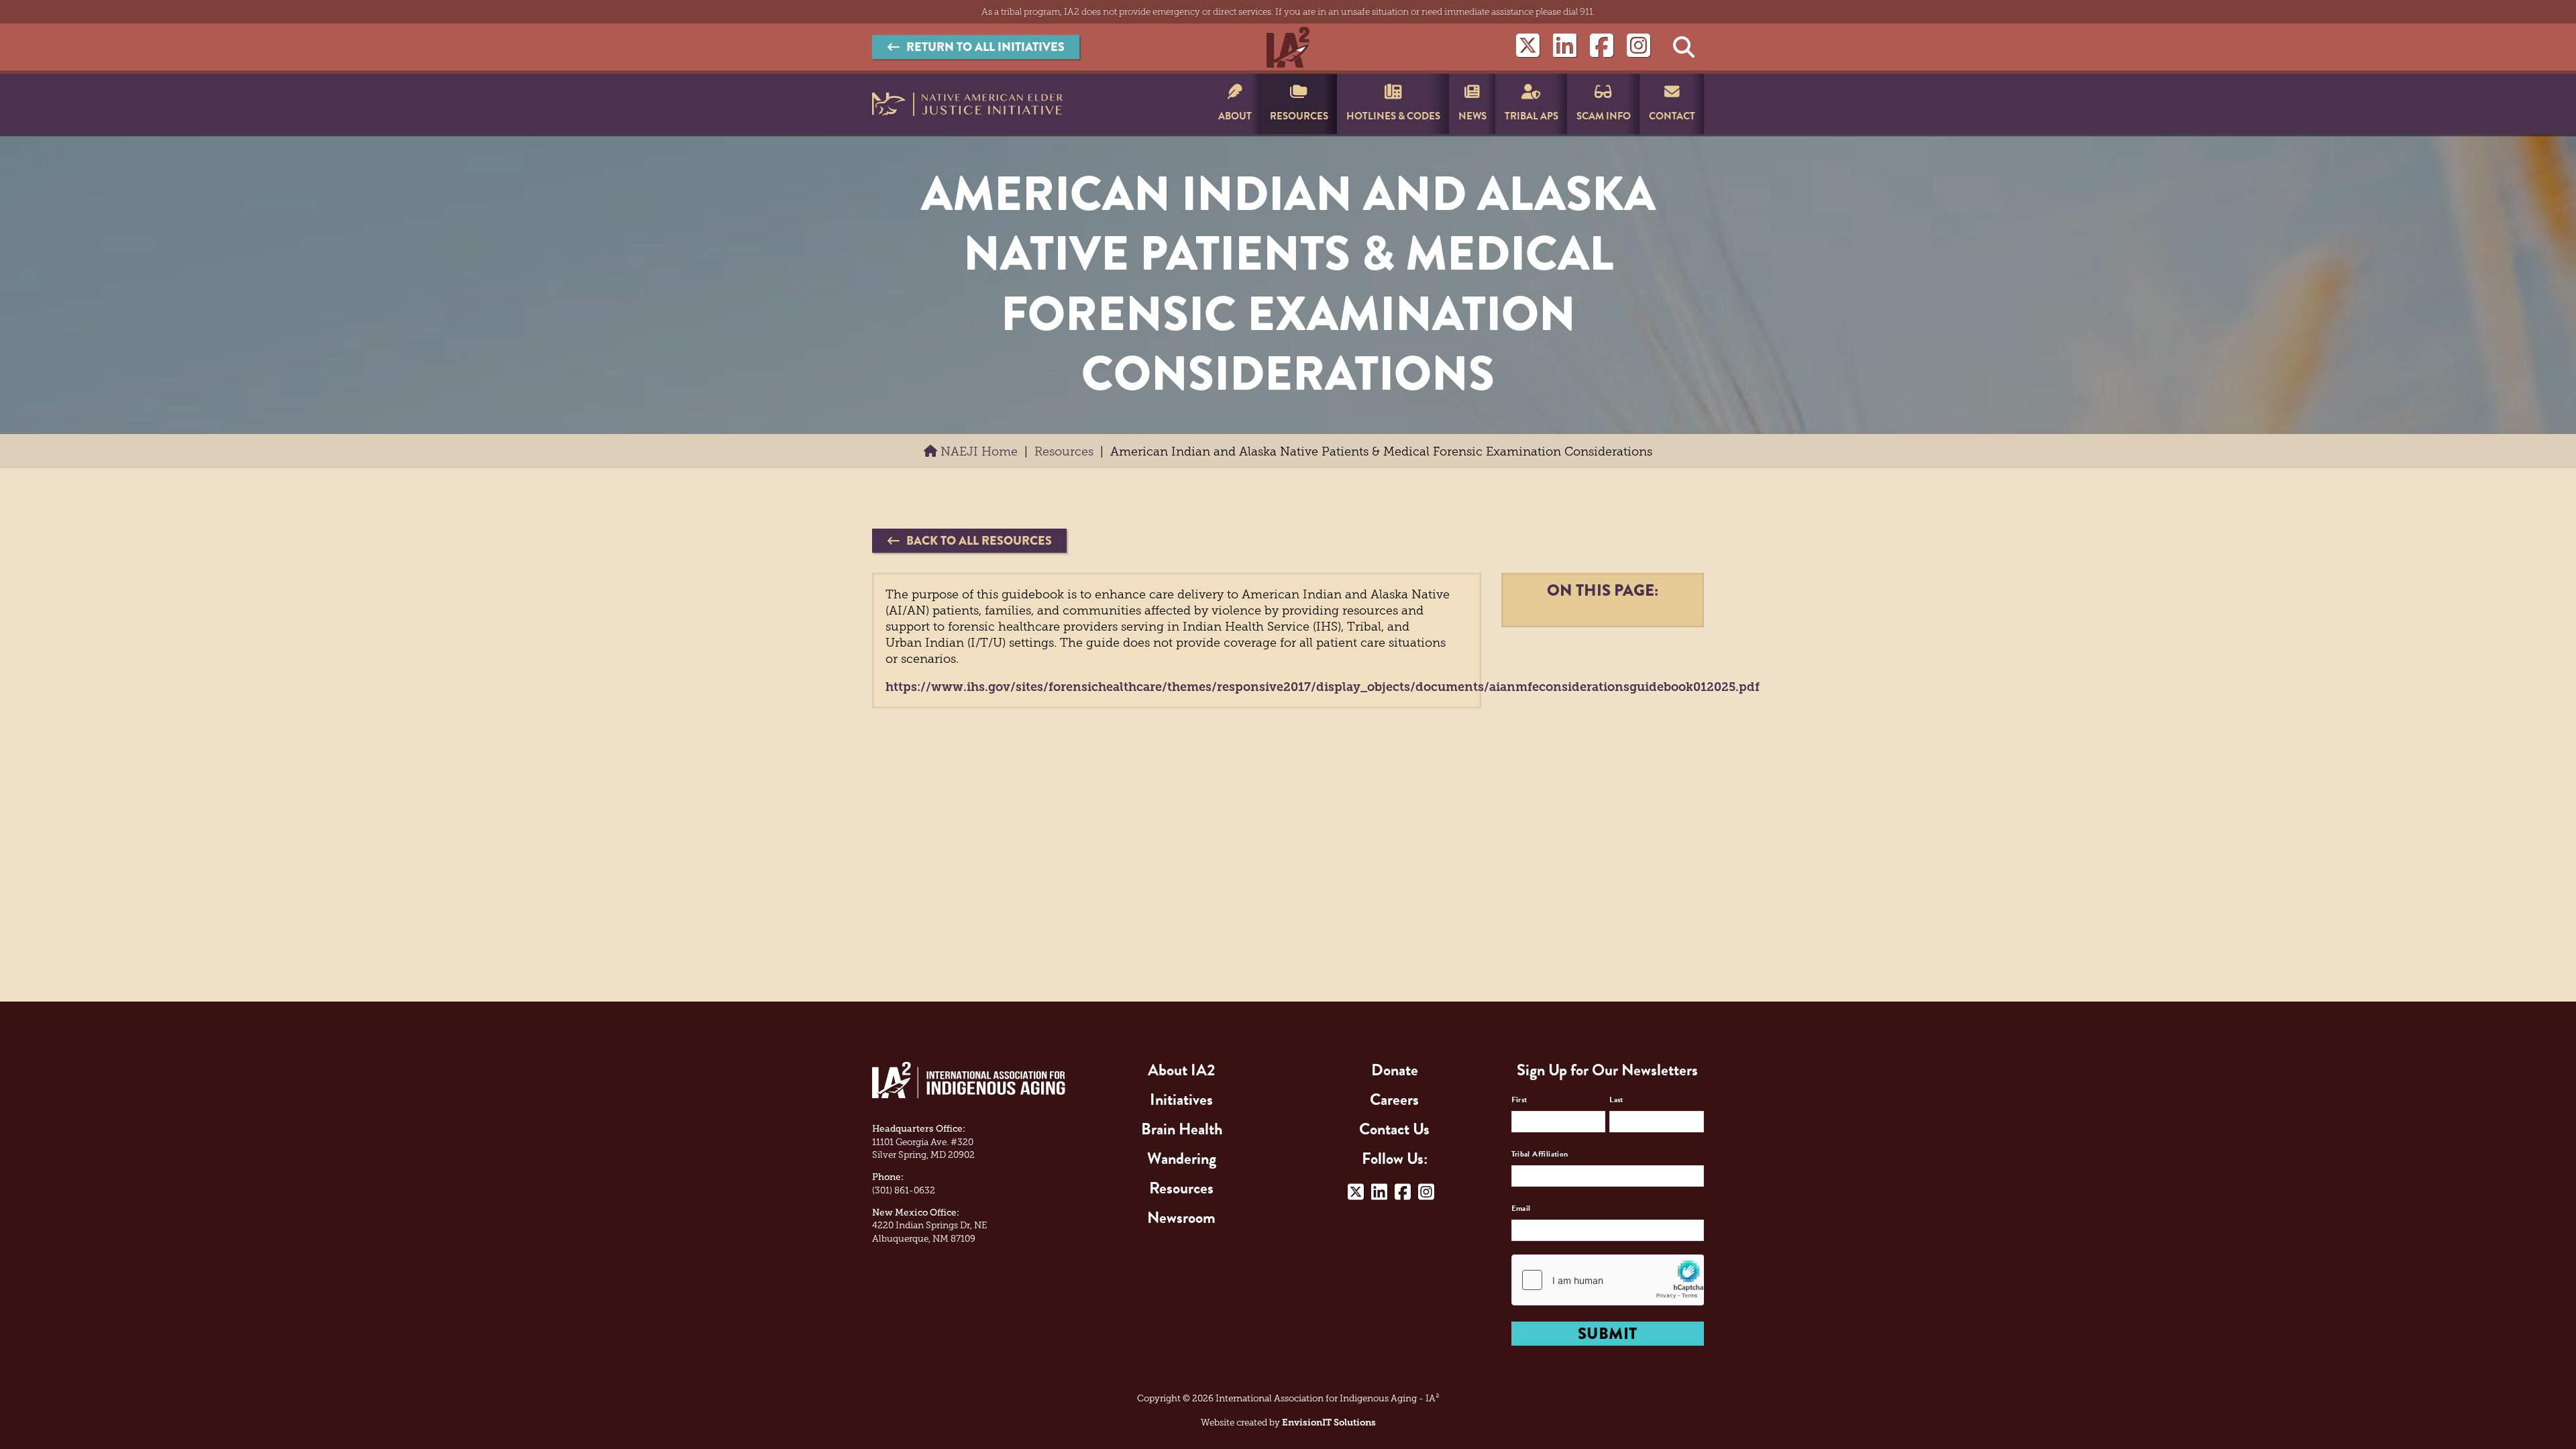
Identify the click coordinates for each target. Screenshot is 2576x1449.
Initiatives (1181, 1099)
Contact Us (1394, 1129)
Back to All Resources (979, 541)
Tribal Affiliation (1540, 1154)
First (1519, 1099)
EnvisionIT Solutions (1329, 1423)
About (1235, 116)
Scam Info (1604, 116)
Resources (1299, 116)
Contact (1672, 116)
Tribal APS (1532, 116)
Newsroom (1181, 1218)
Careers (1394, 1099)
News (1472, 116)
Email (1521, 1208)
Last (1616, 1099)
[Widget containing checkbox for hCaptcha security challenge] (1608, 1280)
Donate (1395, 1070)
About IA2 (1181, 1070)
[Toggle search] (1684, 47)
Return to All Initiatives (985, 47)
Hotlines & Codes (1393, 116)
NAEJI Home (977, 451)
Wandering (1182, 1159)
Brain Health (1182, 1129)
